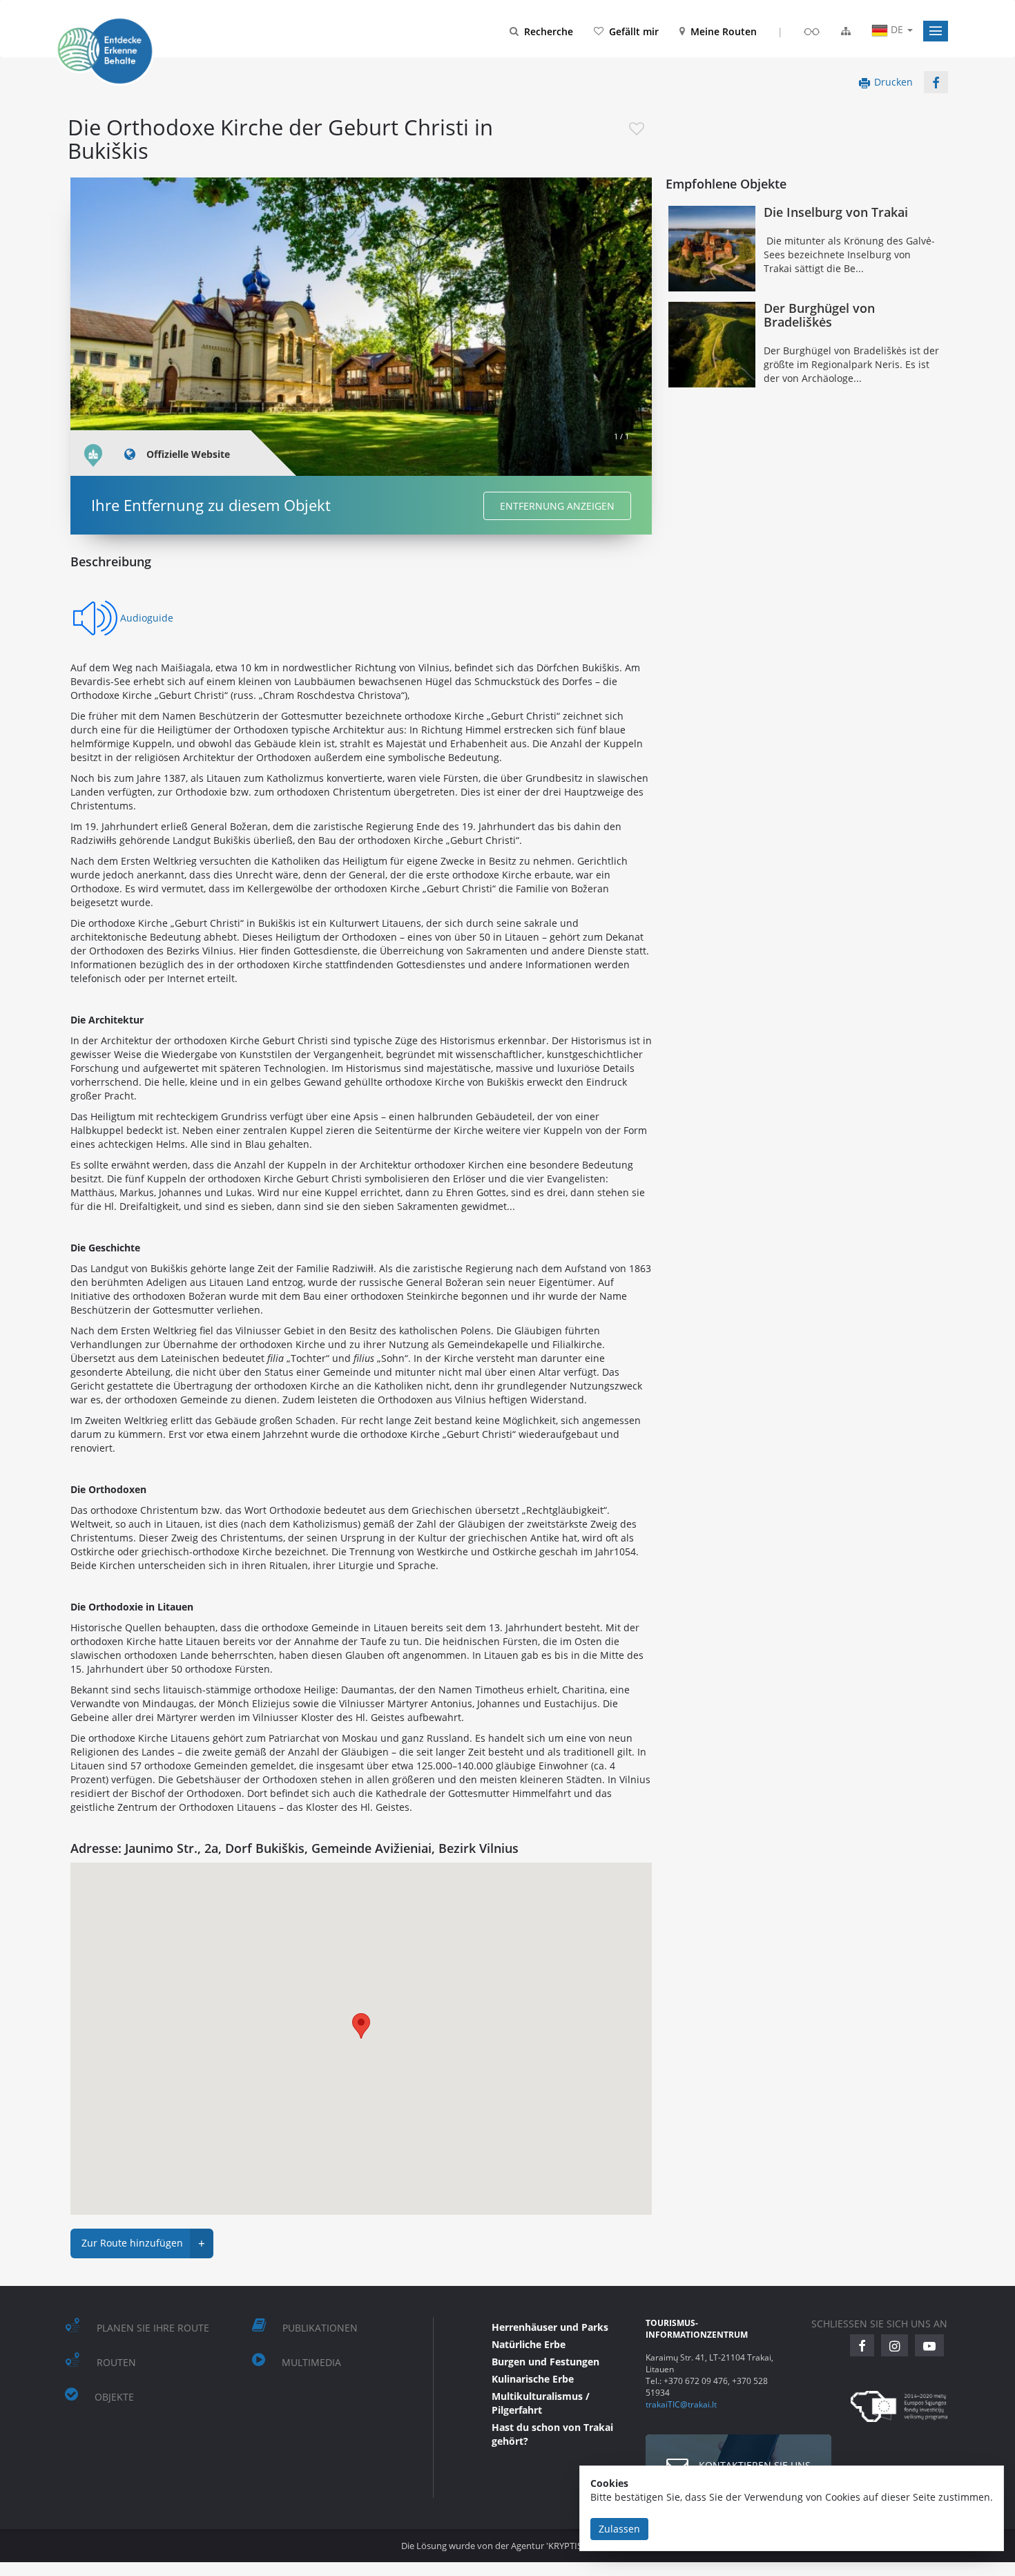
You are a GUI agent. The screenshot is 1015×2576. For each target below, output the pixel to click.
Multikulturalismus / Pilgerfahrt (541, 2403)
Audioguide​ (147, 618)
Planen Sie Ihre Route (153, 2328)
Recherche (549, 31)
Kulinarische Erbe (533, 2379)
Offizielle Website (188, 454)
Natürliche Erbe (529, 2344)
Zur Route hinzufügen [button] (143, 2243)
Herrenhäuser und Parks (550, 2327)
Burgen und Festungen (545, 2362)
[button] (936, 31)
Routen (116, 2362)
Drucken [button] (893, 82)
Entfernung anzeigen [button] (557, 506)
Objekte (114, 2397)
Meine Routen (724, 31)
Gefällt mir (634, 31)
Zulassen (619, 2529)
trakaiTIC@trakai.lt (681, 2404)
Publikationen (320, 2328)
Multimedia (311, 2362)
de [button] (897, 29)
